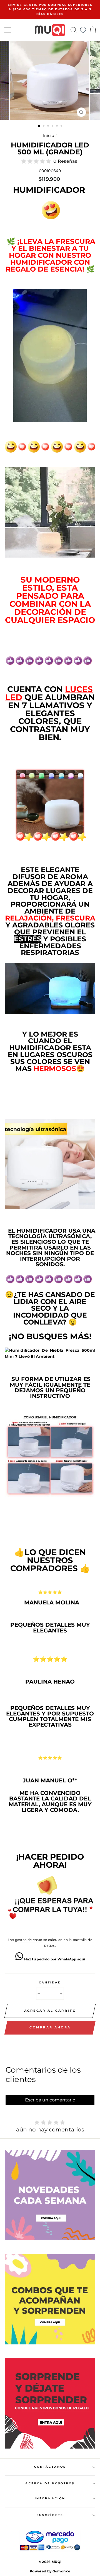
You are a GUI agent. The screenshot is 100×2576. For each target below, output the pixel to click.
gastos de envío (29, 1940)
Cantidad (50, 1982)
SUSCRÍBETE (50, 2515)
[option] (50, 10)
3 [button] (49, 126)
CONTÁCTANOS (50, 2467)
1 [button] (39, 126)
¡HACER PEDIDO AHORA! (50, 1861)
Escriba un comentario (50, 2100)
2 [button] (44, 126)
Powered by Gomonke (50, 2571)
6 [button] (62, 126)
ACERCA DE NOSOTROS (50, 2483)
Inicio (49, 136)
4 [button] (53, 126)
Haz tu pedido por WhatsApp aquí (54, 1959)
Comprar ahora (50, 2027)
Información (50, 2498)
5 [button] (57, 126)
